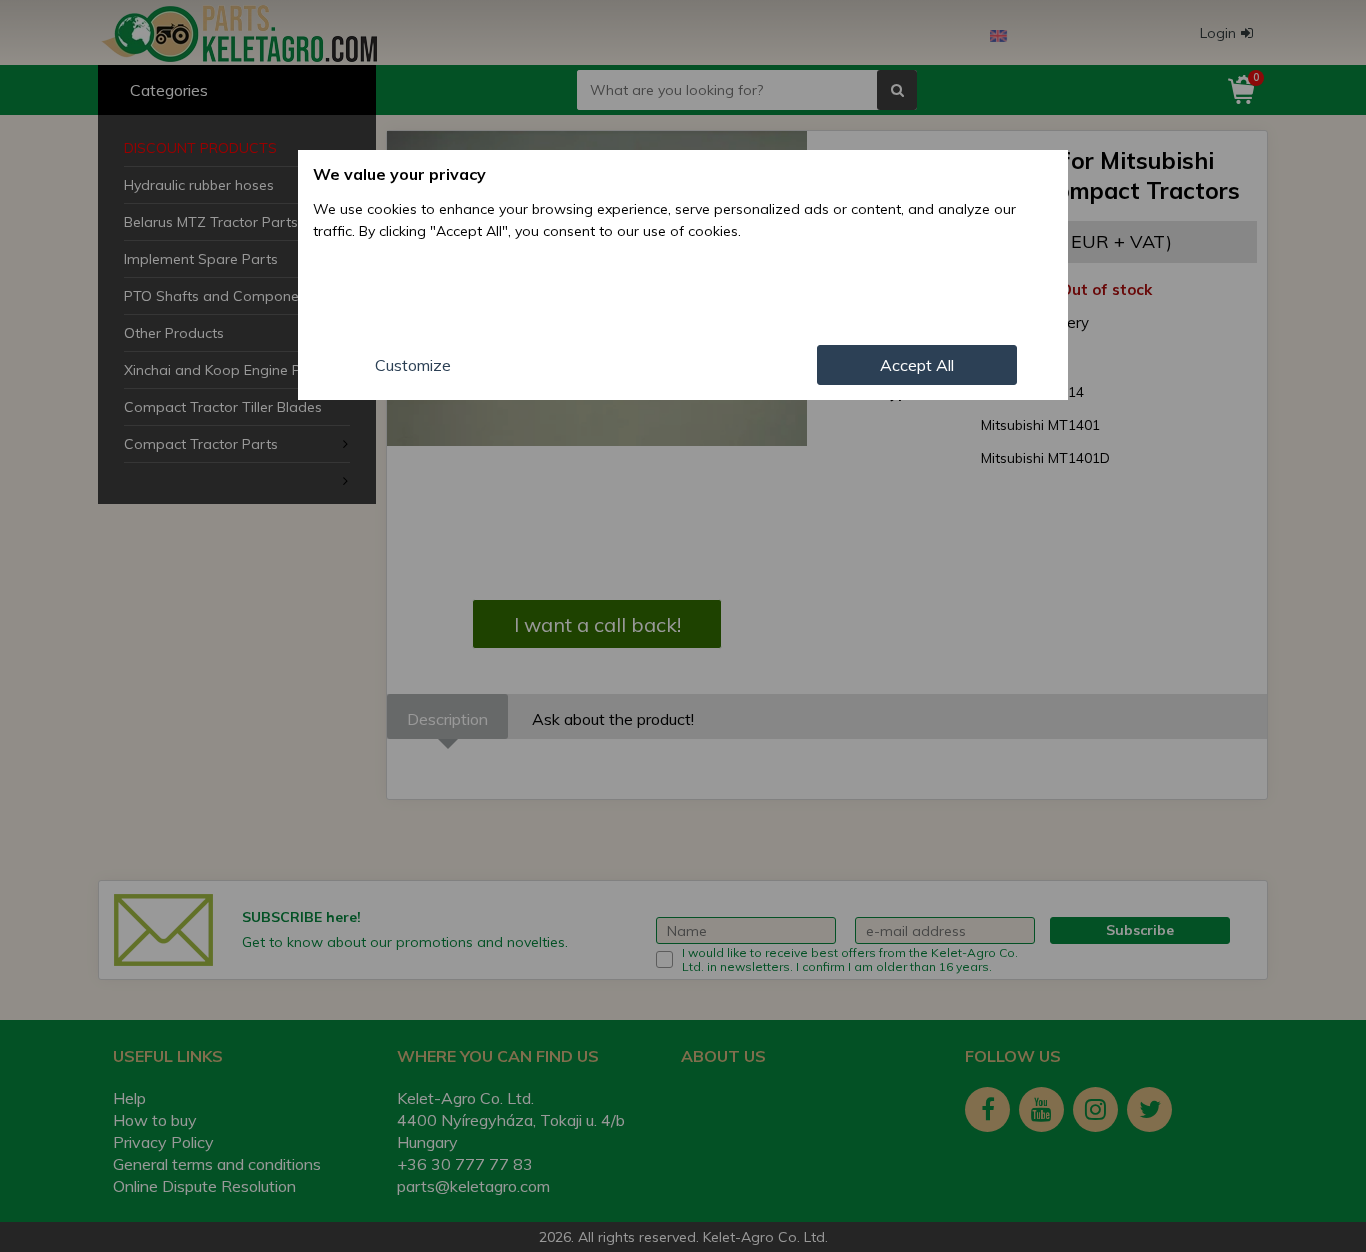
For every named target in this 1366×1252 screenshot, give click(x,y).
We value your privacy (399, 174)
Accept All (917, 365)
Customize (413, 365)
